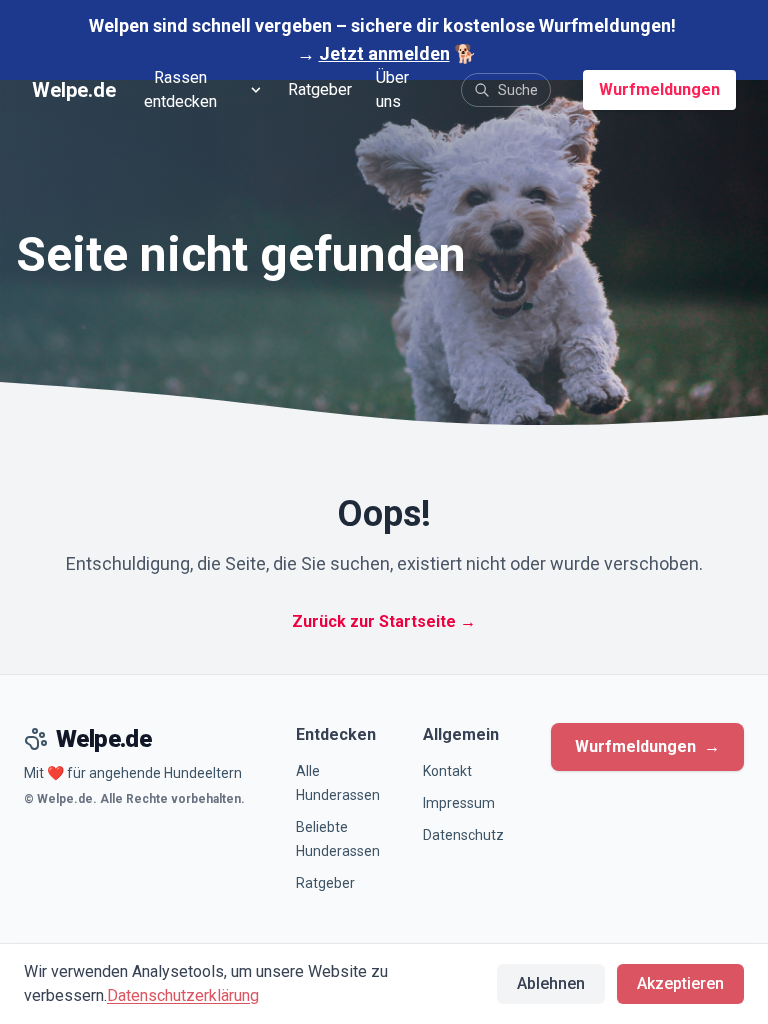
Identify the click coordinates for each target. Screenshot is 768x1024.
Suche (518, 90)
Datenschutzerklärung (183, 995)
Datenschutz (463, 835)
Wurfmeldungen (659, 89)
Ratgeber (320, 89)
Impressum (459, 803)
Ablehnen (551, 983)
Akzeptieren (680, 983)
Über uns (392, 89)
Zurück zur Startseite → (384, 621)
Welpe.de (74, 90)
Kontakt (447, 771)
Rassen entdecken (180, 89)
